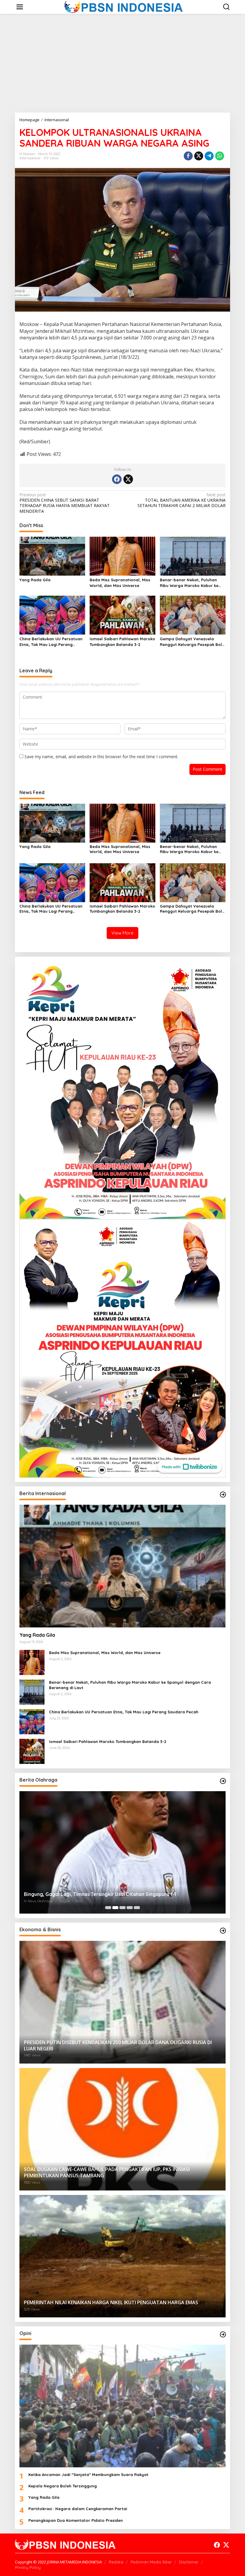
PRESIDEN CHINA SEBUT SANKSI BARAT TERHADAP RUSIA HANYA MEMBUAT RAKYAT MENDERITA (65, 503)
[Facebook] (117, 479)
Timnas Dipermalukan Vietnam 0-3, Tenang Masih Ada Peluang (96, 1894)
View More (122, 933)
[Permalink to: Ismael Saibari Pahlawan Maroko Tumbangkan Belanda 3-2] (122, 615)
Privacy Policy (28, 2567)
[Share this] (188, 156)
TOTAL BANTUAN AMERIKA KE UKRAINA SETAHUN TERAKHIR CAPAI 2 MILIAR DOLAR (182, 500)
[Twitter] (128, 479)
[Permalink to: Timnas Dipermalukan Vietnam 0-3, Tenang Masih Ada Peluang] (122, 1852)
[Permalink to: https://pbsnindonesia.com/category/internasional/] (223, 1495)
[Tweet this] (199, 156)
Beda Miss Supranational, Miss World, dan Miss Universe (120, 582)
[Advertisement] (122, 63)
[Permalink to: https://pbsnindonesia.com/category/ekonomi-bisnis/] (223, 1931)
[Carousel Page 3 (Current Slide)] (122, 1908)
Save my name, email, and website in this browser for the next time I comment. (101, 757)
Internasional (30, 158)
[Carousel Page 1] (108, 1908)
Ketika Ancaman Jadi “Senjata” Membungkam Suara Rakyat (88, 2475)
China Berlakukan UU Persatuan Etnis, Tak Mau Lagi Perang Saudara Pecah (51, 642)
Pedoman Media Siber (151, 2562)
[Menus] (20, 7)
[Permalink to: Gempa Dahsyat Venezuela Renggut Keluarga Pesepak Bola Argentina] (193, 615)
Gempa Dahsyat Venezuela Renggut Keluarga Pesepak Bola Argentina (192, 642)
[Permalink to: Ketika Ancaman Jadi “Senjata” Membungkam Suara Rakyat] (122, 2406)
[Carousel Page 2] (115, 1908)
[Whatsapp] (220, 156)
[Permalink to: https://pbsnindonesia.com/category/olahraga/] (223, 1781)
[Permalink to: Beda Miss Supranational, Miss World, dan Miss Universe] (122, 556)
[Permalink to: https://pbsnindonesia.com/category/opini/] (223, 2334)
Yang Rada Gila (35, 580)
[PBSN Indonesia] (124, 6)
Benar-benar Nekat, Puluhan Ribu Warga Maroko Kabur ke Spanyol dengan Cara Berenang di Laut (192, 583)
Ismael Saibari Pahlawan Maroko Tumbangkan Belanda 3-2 (122, 641)
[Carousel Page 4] (130, 1908)
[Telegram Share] (209, 156)
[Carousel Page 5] (137, 1908)
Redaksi (116, 2562)
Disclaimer (189, 2562)
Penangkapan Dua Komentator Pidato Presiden (76, 2520)
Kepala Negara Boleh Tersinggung (63, 2486)
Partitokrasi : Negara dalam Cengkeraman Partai (78, 2509)
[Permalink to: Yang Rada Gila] (52, 556)
